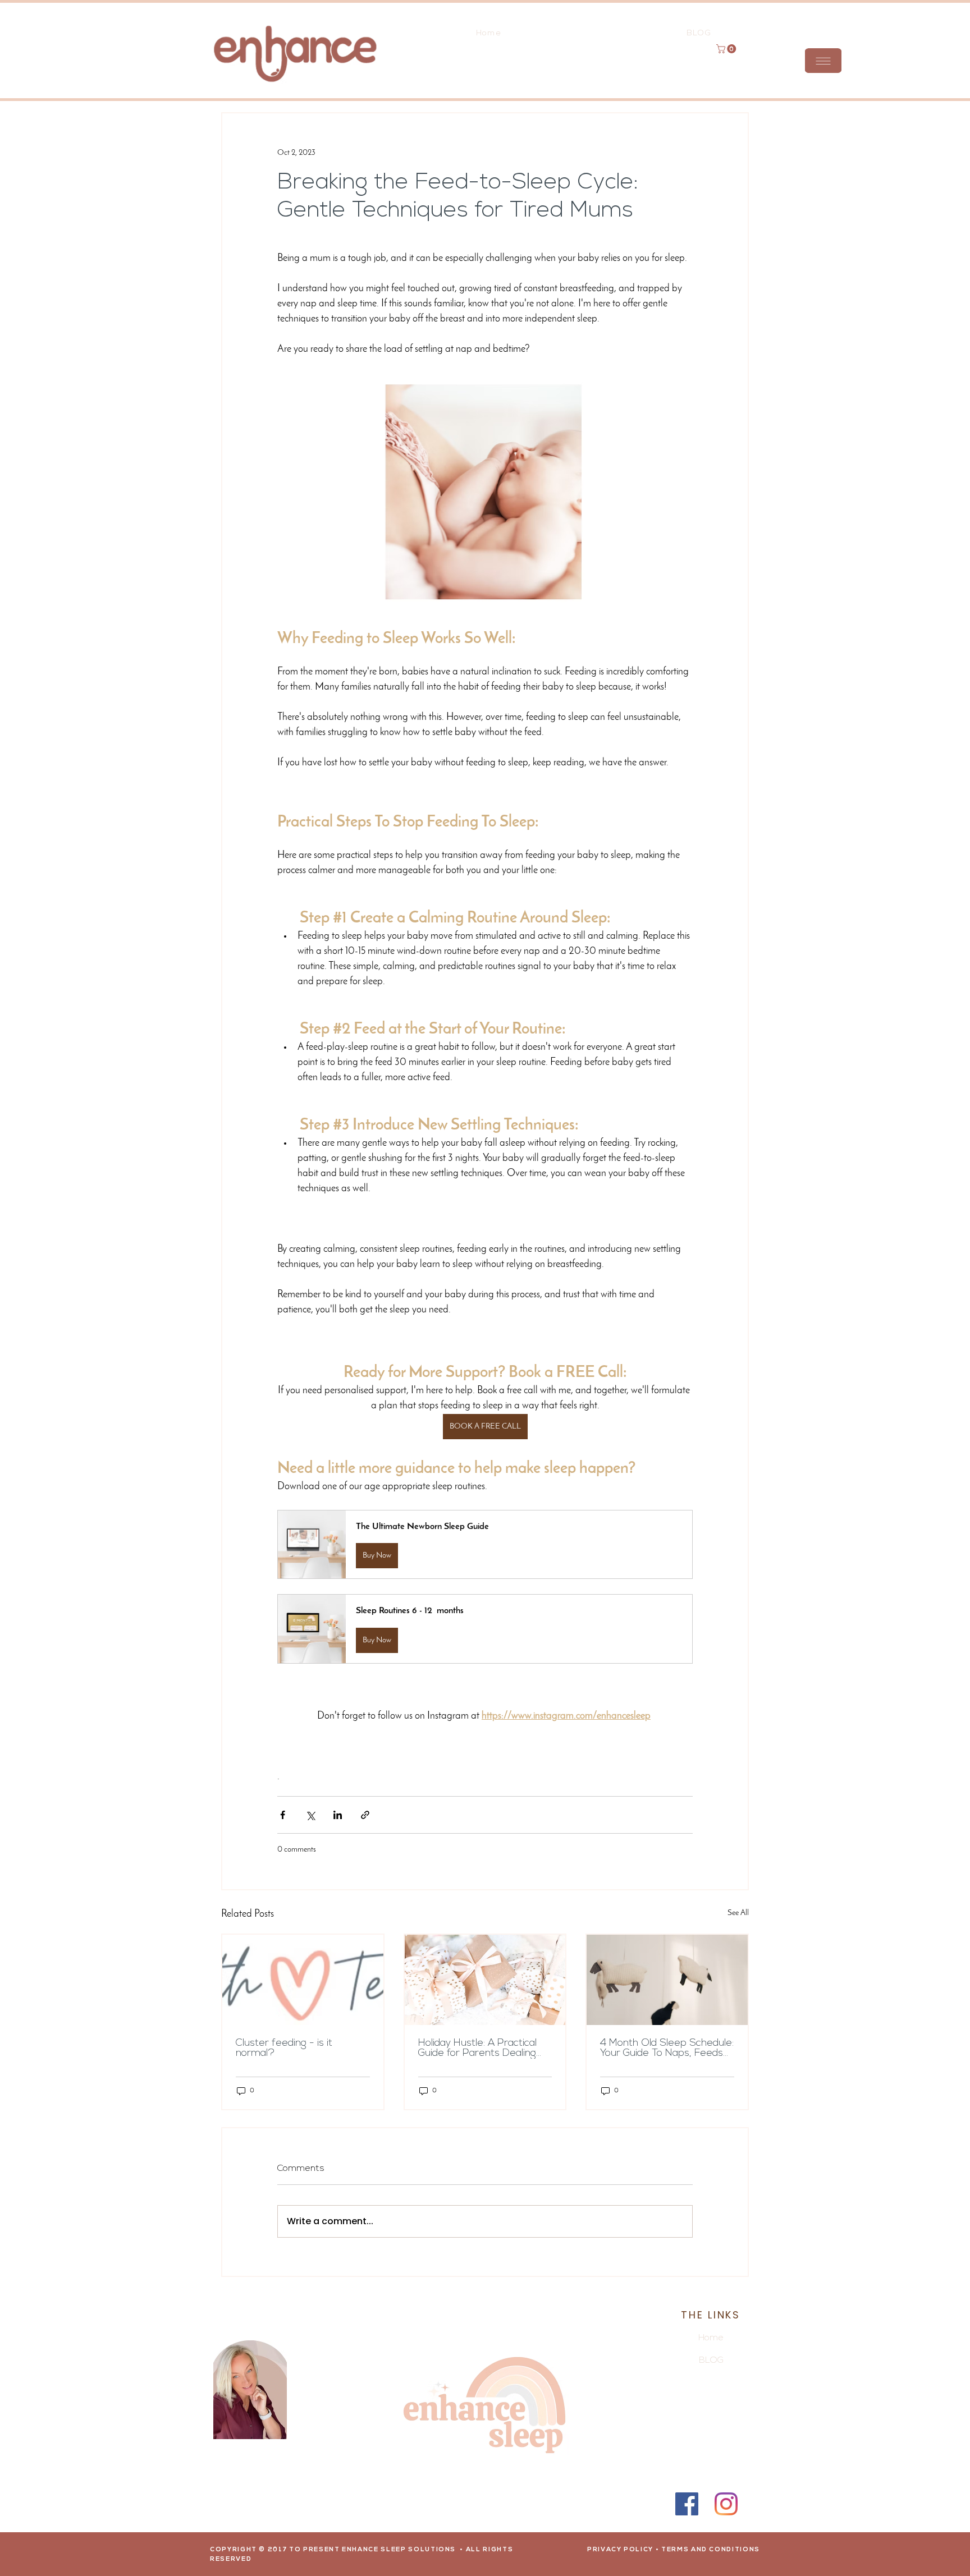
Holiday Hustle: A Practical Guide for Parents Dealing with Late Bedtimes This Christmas (477, 2049)
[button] (823, 61)
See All (738, 1913)
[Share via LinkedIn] (338, 1815)
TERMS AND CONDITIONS (711, 2550)
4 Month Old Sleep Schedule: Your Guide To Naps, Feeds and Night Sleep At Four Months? (667, 2049)
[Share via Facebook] (283, 1815)
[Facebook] (687, 2504)
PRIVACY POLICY (620, 2550)
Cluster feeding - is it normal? (284, 2049)
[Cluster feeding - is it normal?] (303, 1980)
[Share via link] (365, 1815)
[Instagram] (726, 2504)
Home (711, 2338)
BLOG (711, 2361)
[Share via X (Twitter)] (310, 1815)
